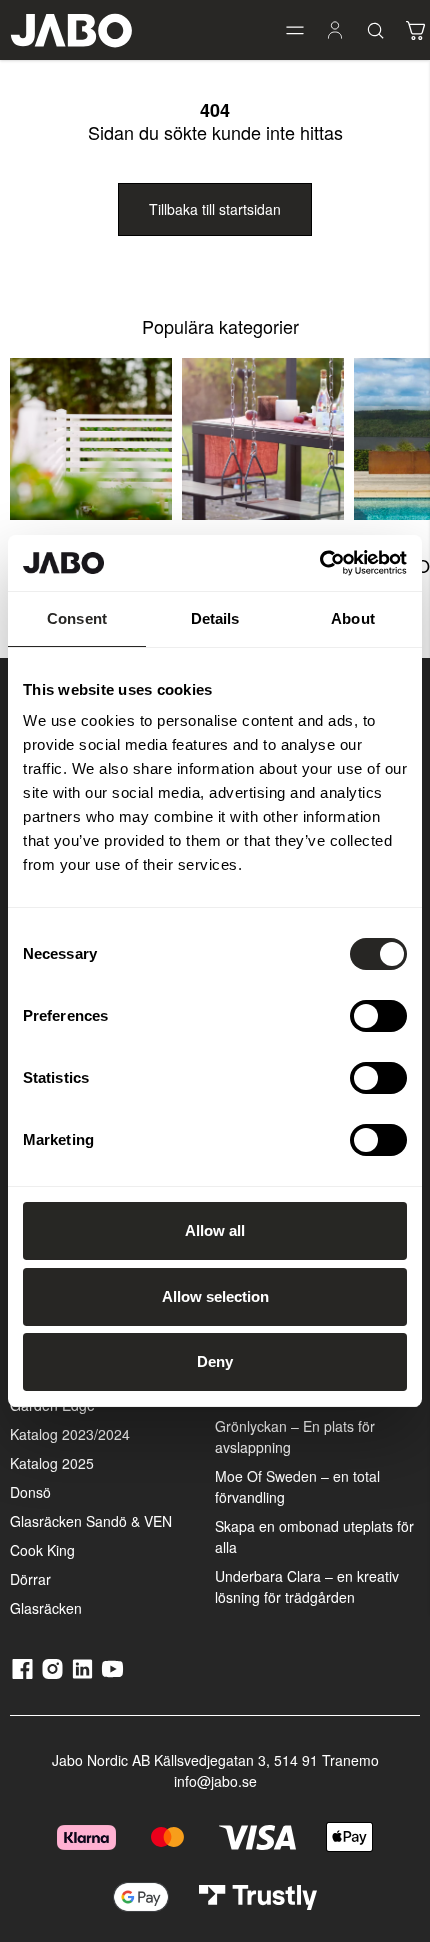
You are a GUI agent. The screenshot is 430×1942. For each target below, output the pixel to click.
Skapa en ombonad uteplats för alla (314, 1536)
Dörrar (30, 1579)
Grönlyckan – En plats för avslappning (295, 1436)
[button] (295, 30)
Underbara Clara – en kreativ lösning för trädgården (307, 1586)
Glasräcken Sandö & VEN (91, 1521)
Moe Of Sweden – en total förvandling (297, 1486)
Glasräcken (46, 1608)
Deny (215, 1361)
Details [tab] (215, 618)
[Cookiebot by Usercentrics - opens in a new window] (319, 563)
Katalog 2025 (52, 1463)
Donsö (30, 1492)
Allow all (215, 1230)
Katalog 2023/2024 (70, 1434)
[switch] (378, 1016)
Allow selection (215, 1296)
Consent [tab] (77, 618)
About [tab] (353, 618)
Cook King (42, 1550)
